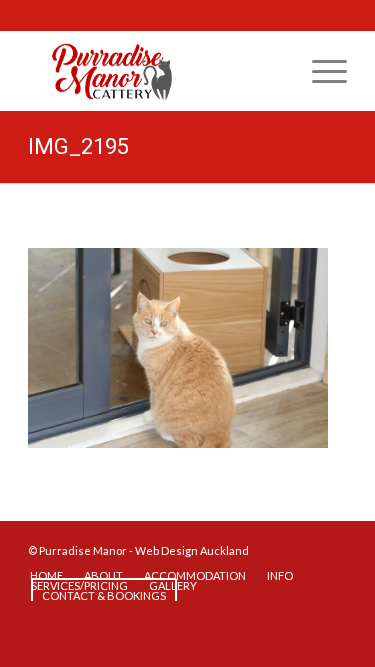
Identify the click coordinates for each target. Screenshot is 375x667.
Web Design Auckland (192, 550)
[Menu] (319, 71)
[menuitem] (319, 71)
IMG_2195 (78, 147)
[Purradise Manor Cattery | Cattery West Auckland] (155, 71)
